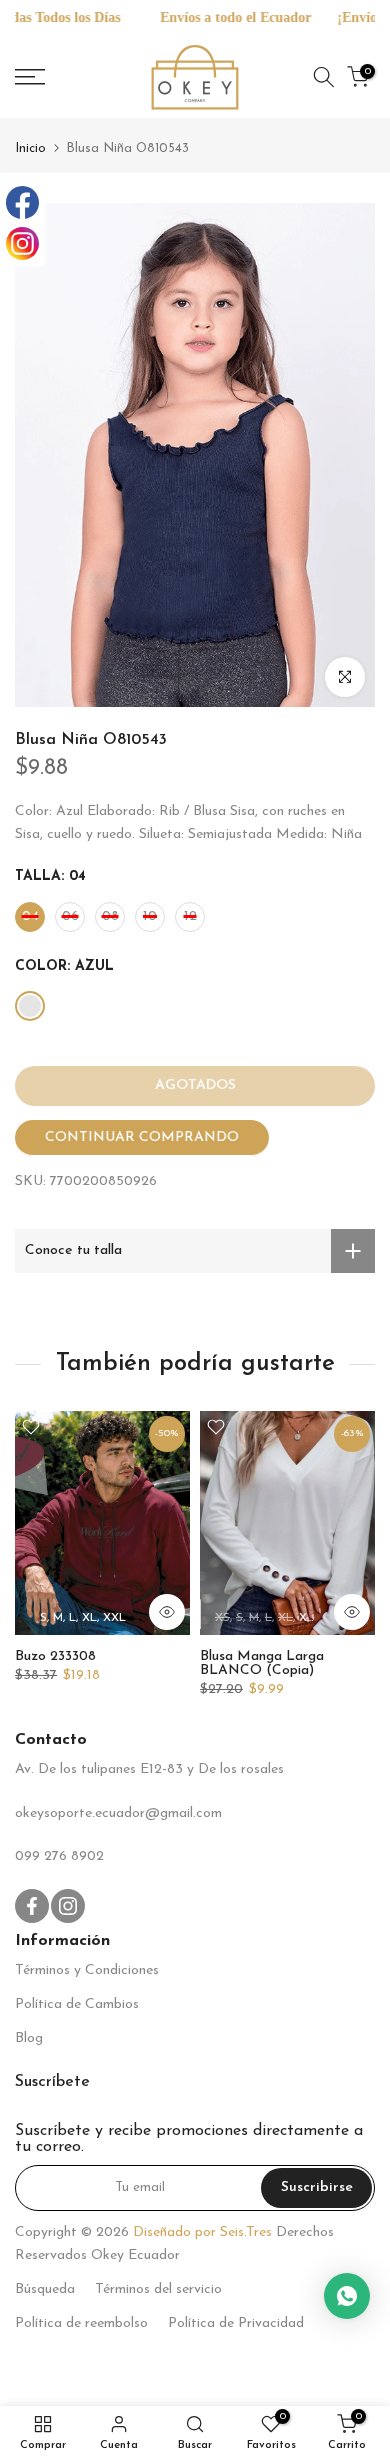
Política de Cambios (77, 2004)
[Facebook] (22, 202)
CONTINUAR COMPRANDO (142, 1137)
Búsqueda (45, 2289)
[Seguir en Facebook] (32, 1906)
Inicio (30, 148)
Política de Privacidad (236, 2323)
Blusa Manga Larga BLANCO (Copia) (262, 1663)
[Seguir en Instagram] (68, 1906)
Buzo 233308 (55, 1656)
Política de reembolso (81, 2323)
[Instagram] (22, 243)
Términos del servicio (158, 2289)
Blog (29, 2038)
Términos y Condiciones (87, 1970)
